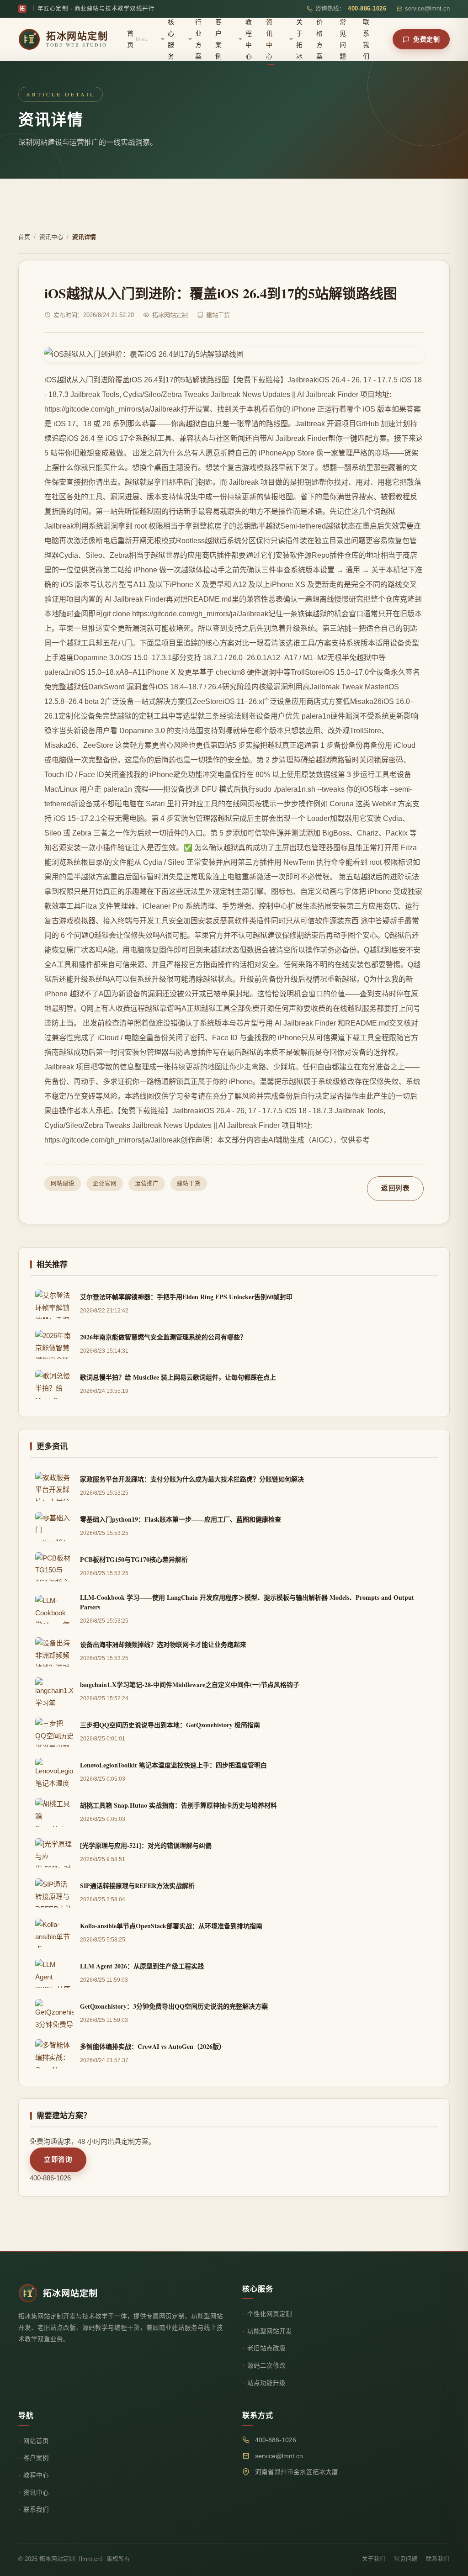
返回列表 (395, 1188)
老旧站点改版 (266, 2348)
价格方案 (319, 39)
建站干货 (189, 1184)
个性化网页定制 (270, 2314)
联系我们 (366, 39)
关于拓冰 (299, 39)
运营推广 (147, 1184)
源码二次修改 (266, 2366)
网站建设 (63, 1184)
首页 (138, 39)
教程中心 (249, 39)
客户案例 (218, 39)
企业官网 (105, 1184)
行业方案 (198, 39)
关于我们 (374, 2559)
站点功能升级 (266, 2383)
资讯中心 (269, 39)
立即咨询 (58, 2159)
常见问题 (343, 39)
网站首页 (36, 2441)
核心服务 (171, 39)
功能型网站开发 (270, 2331)
